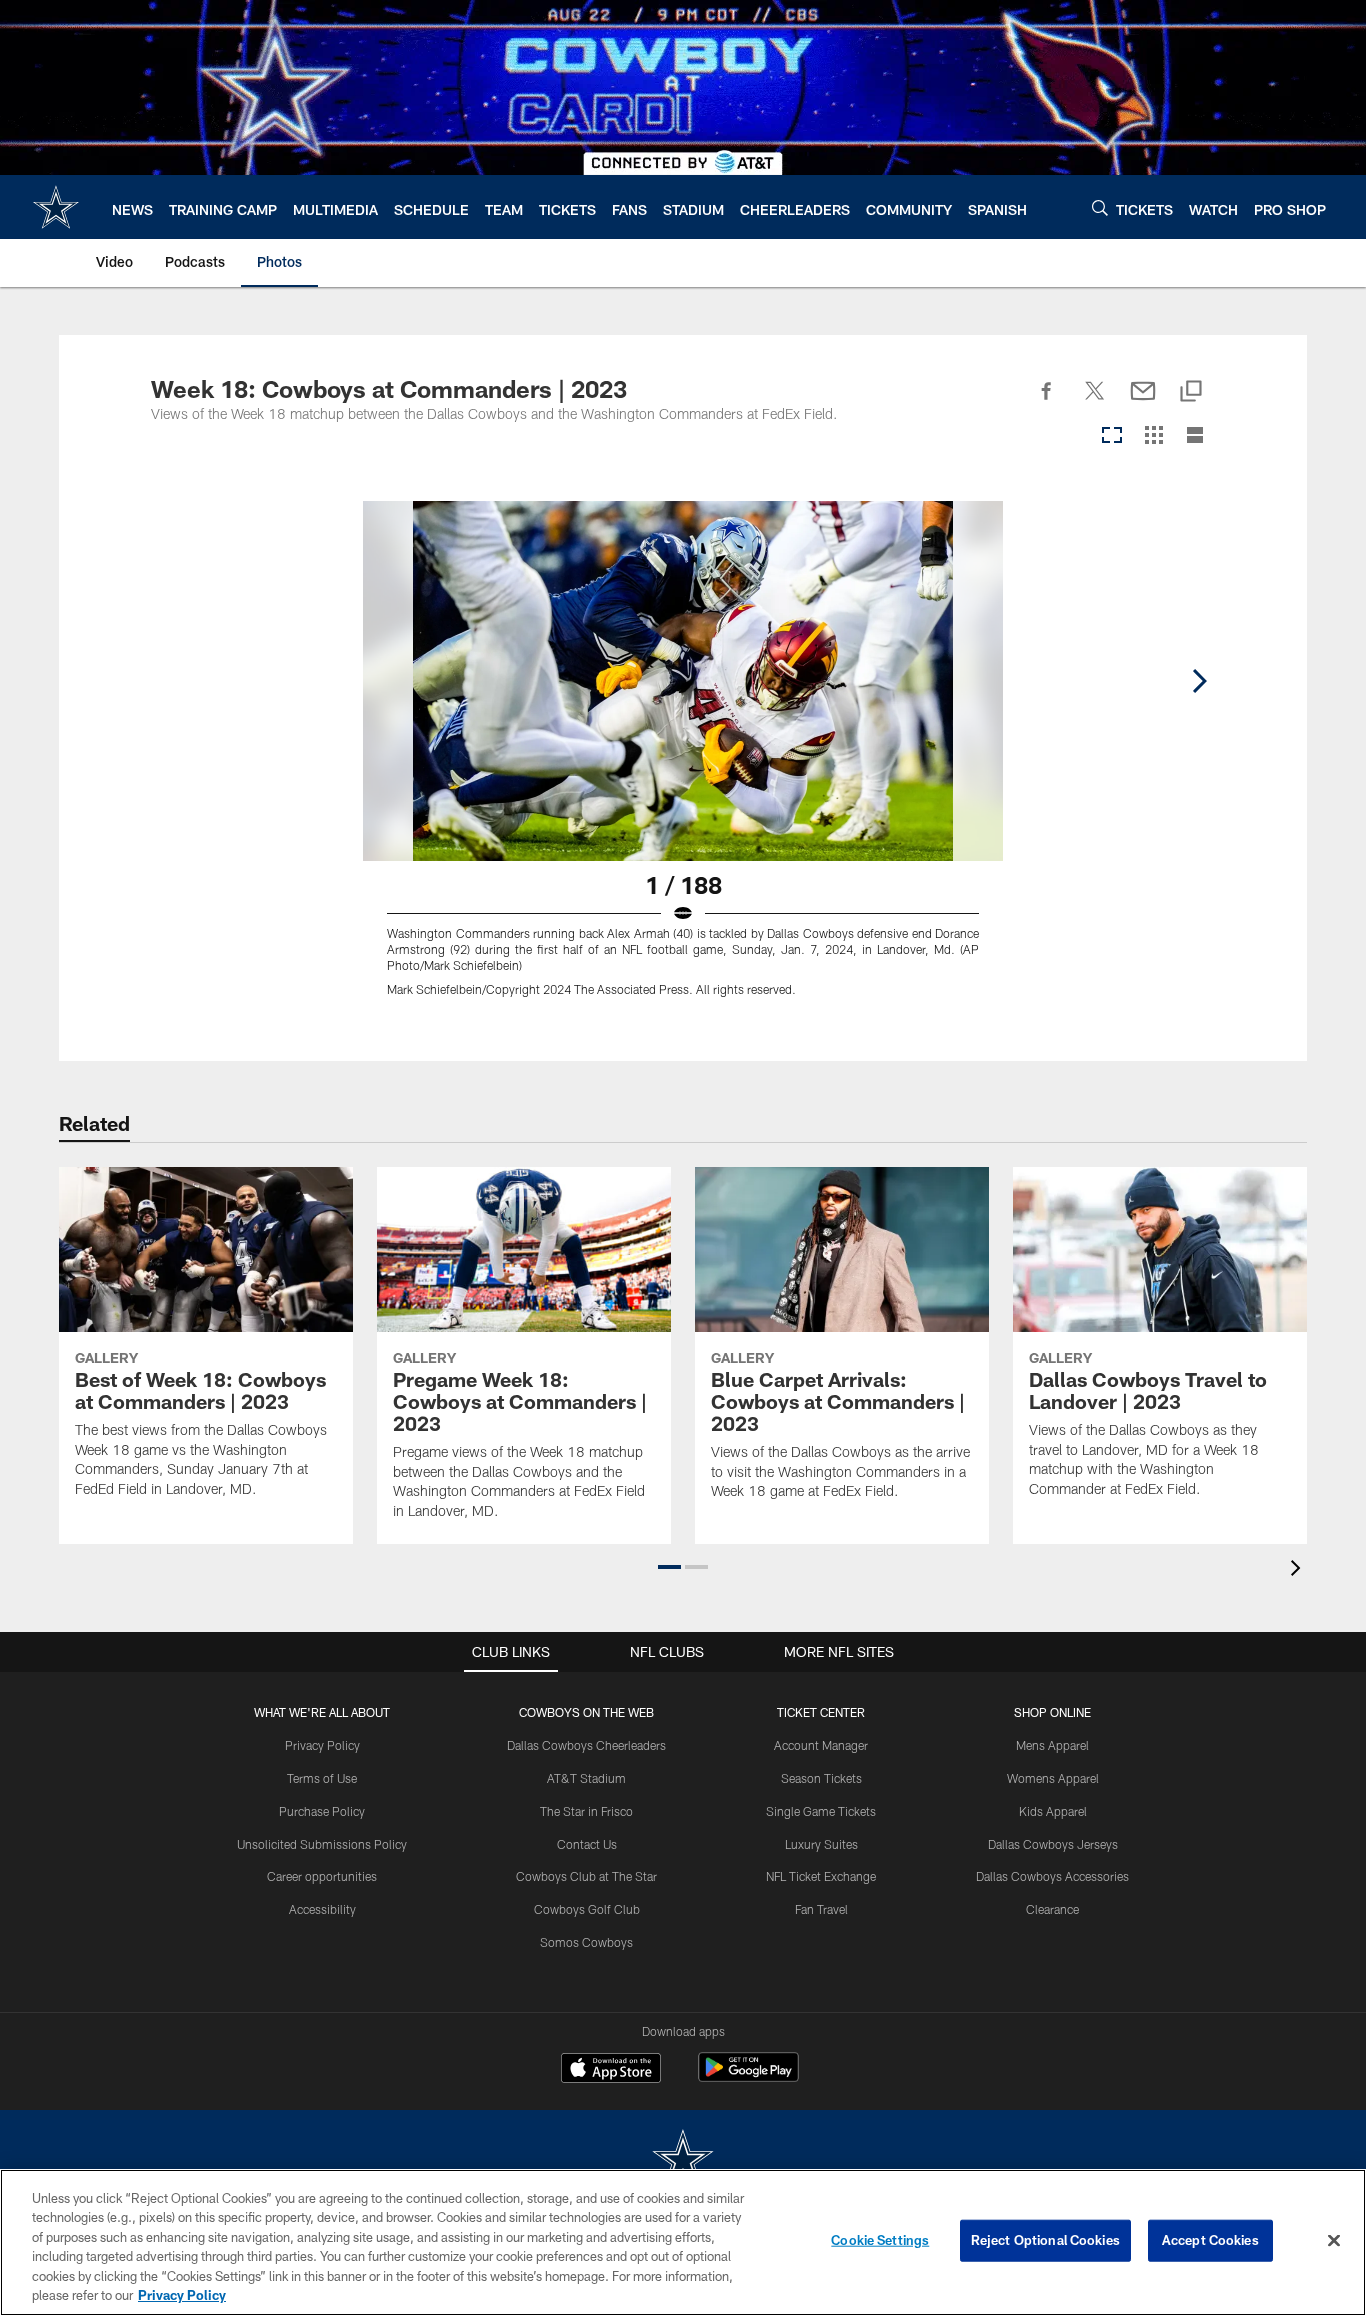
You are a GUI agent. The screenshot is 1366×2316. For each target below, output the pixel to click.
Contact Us (587, 1844)
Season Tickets (821, 1778)
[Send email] (1143, 402)
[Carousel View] (1112, 436)
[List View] (1195, 436)
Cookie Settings (880, 2240)
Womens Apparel (1053, 1778)
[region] (683, 2242)
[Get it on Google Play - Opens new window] (748, 2077)
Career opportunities (322, 1876)
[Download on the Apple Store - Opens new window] (611, 2070)
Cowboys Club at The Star (586, 1876)
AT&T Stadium (586, 1778)
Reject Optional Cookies (1045, 2240)
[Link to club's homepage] (56, 207)
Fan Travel (821, 1909)
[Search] (1100, 207)
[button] (669, 1567)
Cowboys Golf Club (587, 1909)
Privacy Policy (322, 1745)
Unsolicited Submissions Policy (322, 1844)
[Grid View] (1153, 436)
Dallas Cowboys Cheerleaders (586, 1745)
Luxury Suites (821, 1844)
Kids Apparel (1053, 1811)
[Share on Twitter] (1095, 402)
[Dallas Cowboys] (683, 2160)
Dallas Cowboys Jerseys (1053, 1844)
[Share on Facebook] (1047, 402)
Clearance (1052, 1909)
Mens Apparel (1052, 1745)
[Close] (1334, 2241)
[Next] (1199, 681)
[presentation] (1299, 1570)
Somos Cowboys (586, 1942)
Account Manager (821, 1745)
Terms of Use (322, 1778)
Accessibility (322, 1909)
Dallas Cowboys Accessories (1052, 1876)
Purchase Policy (322, 1811)
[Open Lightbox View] (683, 761)
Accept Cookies (1210, 2240)
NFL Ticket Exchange (821, 1876)
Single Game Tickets (821, 1811)
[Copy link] (1191, 392)
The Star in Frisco (586, 1811)
